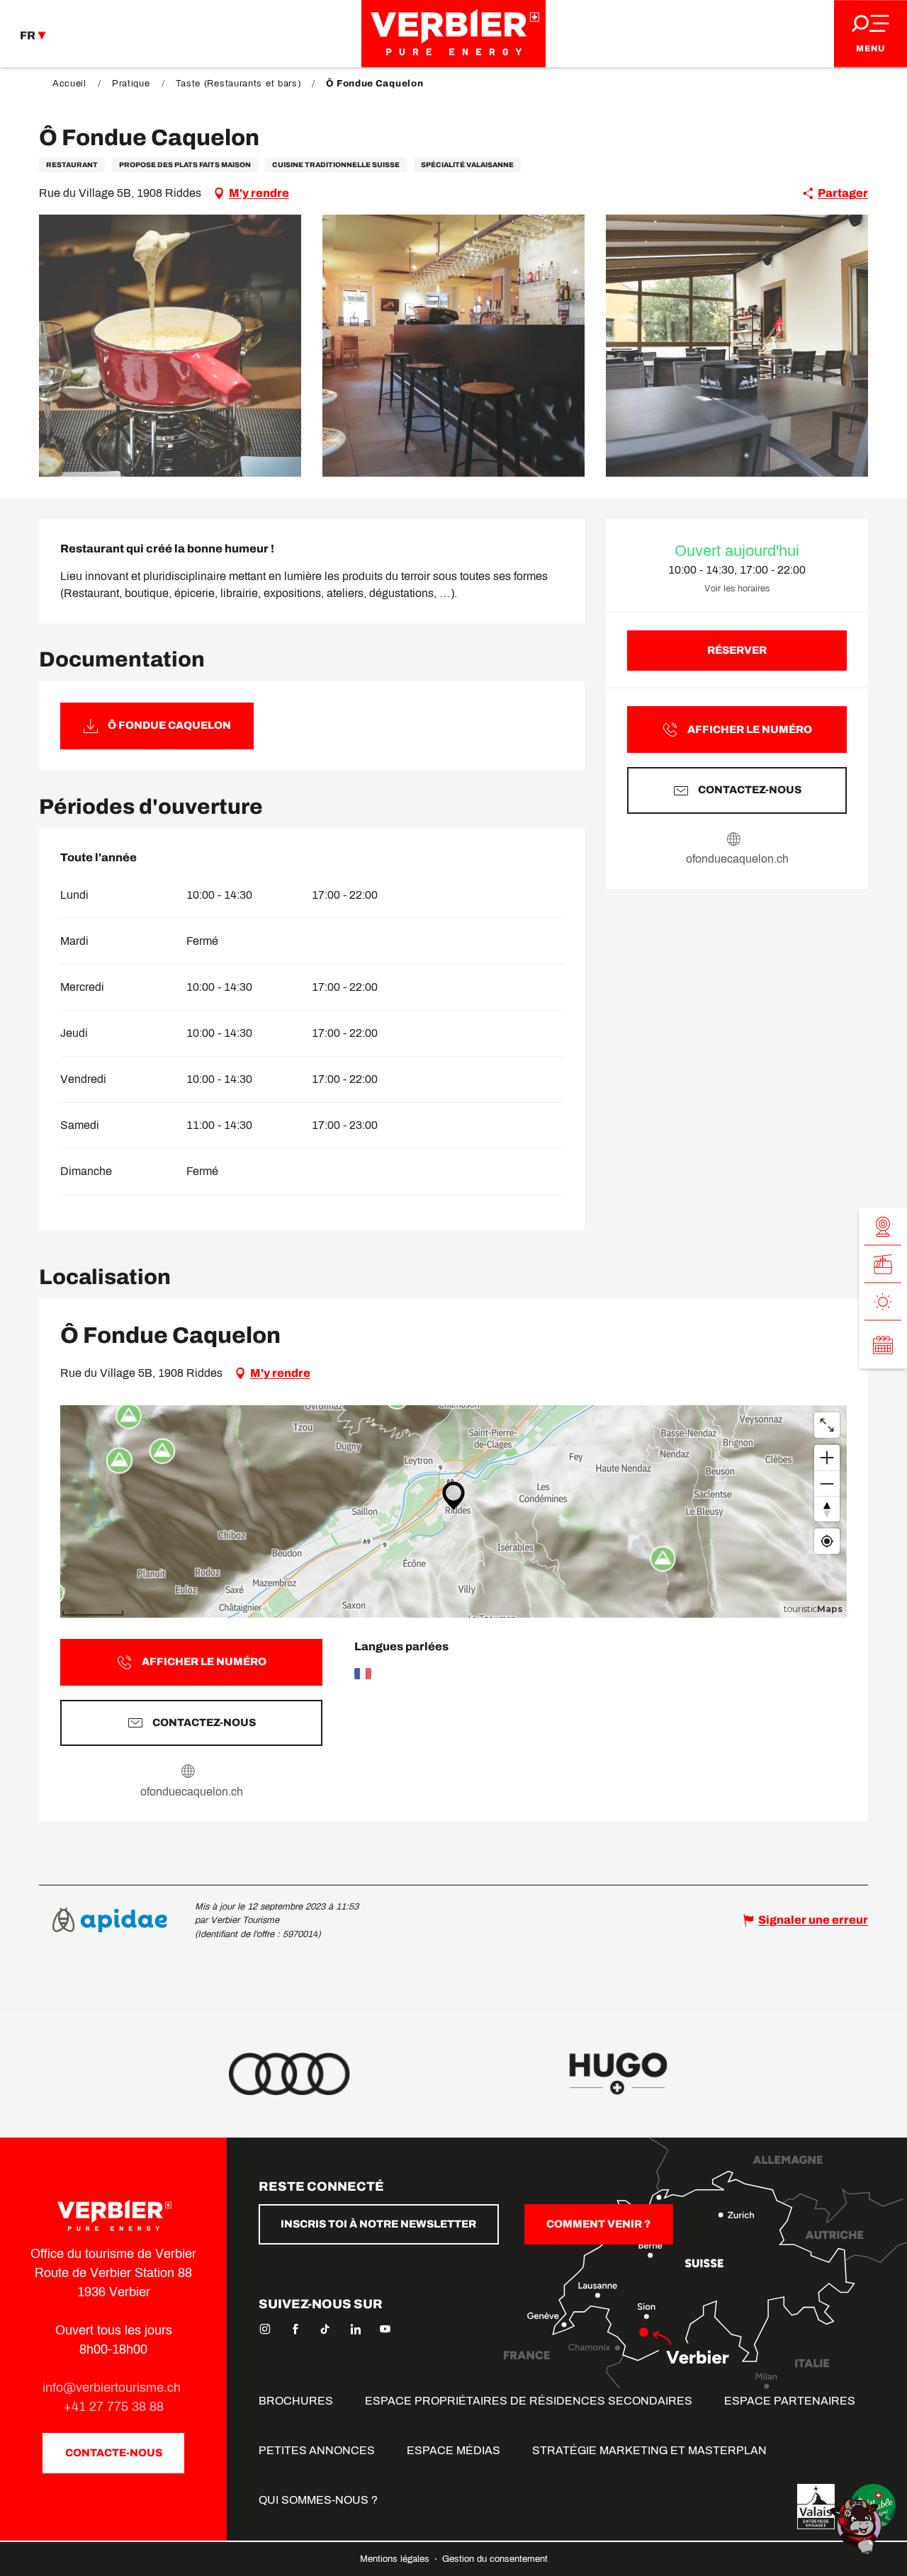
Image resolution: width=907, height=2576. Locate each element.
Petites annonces (317, 2450)
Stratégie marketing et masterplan (649, 2450)
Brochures (296, 2401)
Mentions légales (396, 2559)
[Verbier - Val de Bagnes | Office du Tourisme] (453, 34)
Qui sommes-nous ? (318, 2500)
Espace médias (453, 2450)
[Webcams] (883, 1226)
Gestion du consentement (495, 2559)
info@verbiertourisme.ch (113, 2388)
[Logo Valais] (816, 2507)
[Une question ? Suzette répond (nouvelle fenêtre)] (857, 2525)
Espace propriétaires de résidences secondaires (529, 2401)
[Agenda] (883, 1344)
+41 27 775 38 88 (114, 2407)
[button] (170, 346)
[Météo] (883, 1301)
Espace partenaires (790, 2401)
